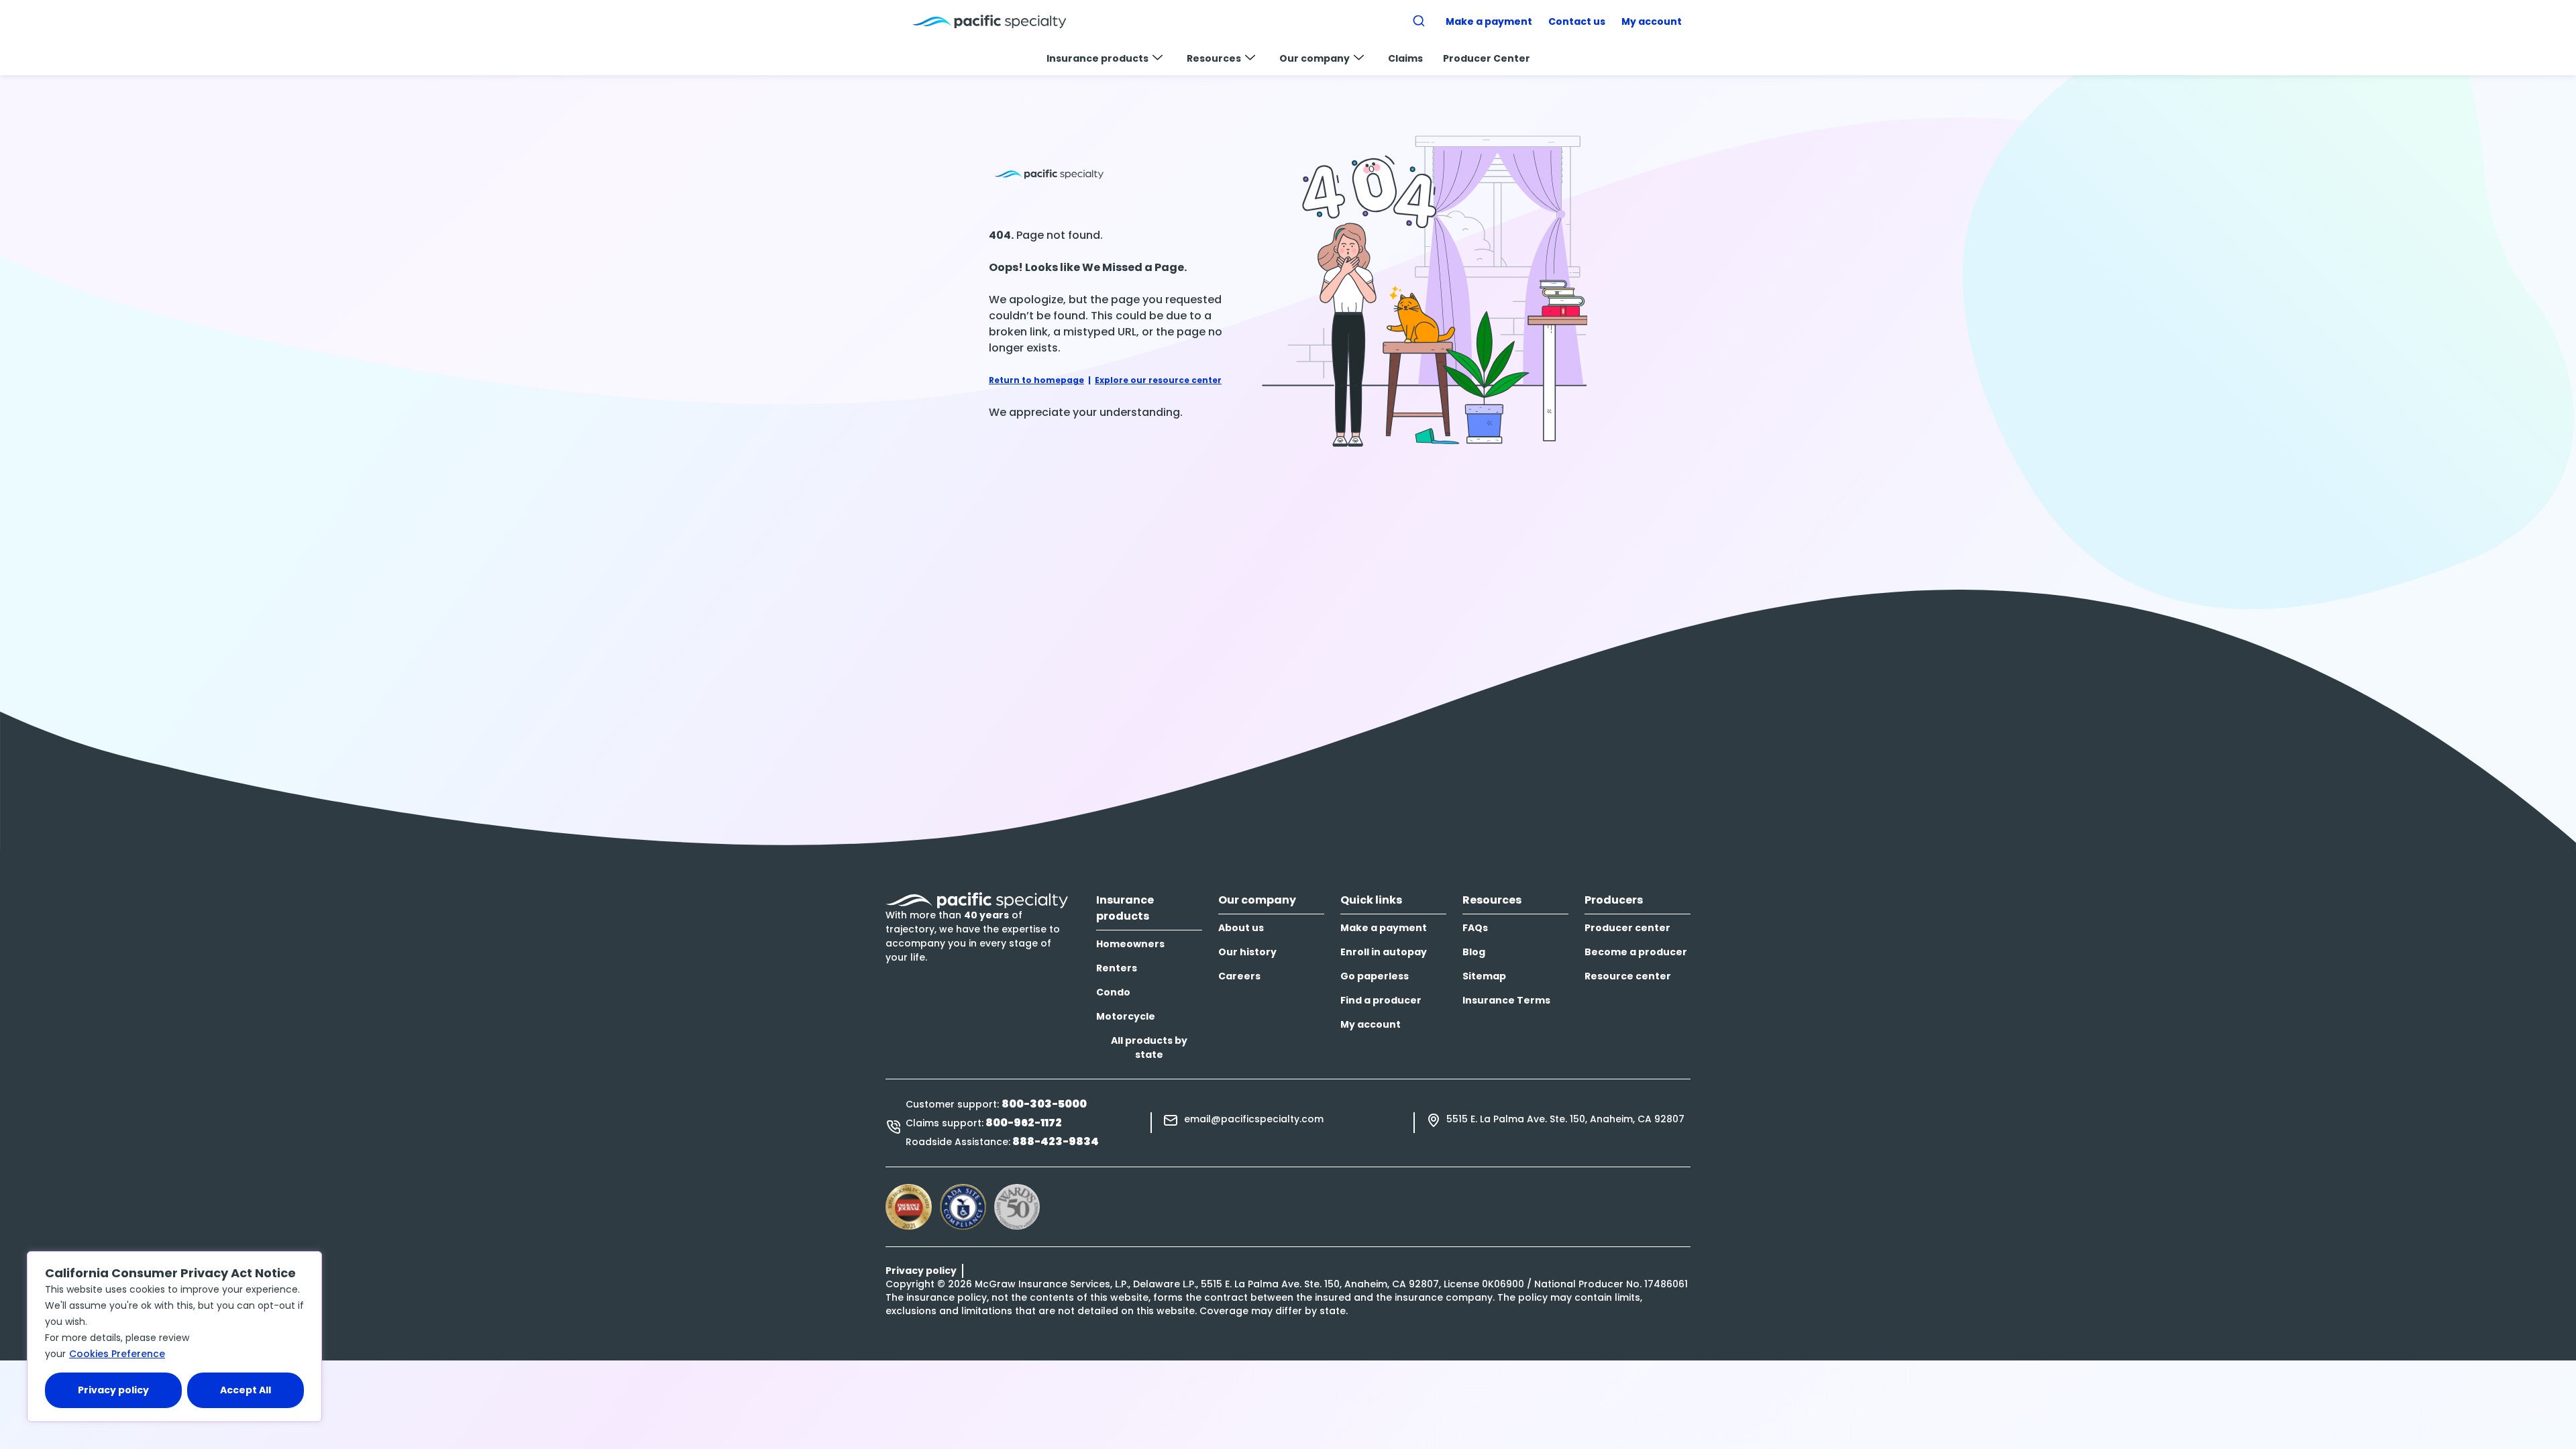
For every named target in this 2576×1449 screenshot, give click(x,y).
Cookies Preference (117, 1354)
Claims (1405, 58)
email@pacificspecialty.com (1254, 1119)
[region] (174, 1337)
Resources (1214, 58)
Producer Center (1487, 58)
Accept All (246, 1390)
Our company (1314, 58)
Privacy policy (113, 1390)
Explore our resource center (1158, 380)
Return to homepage (1036, 380)
